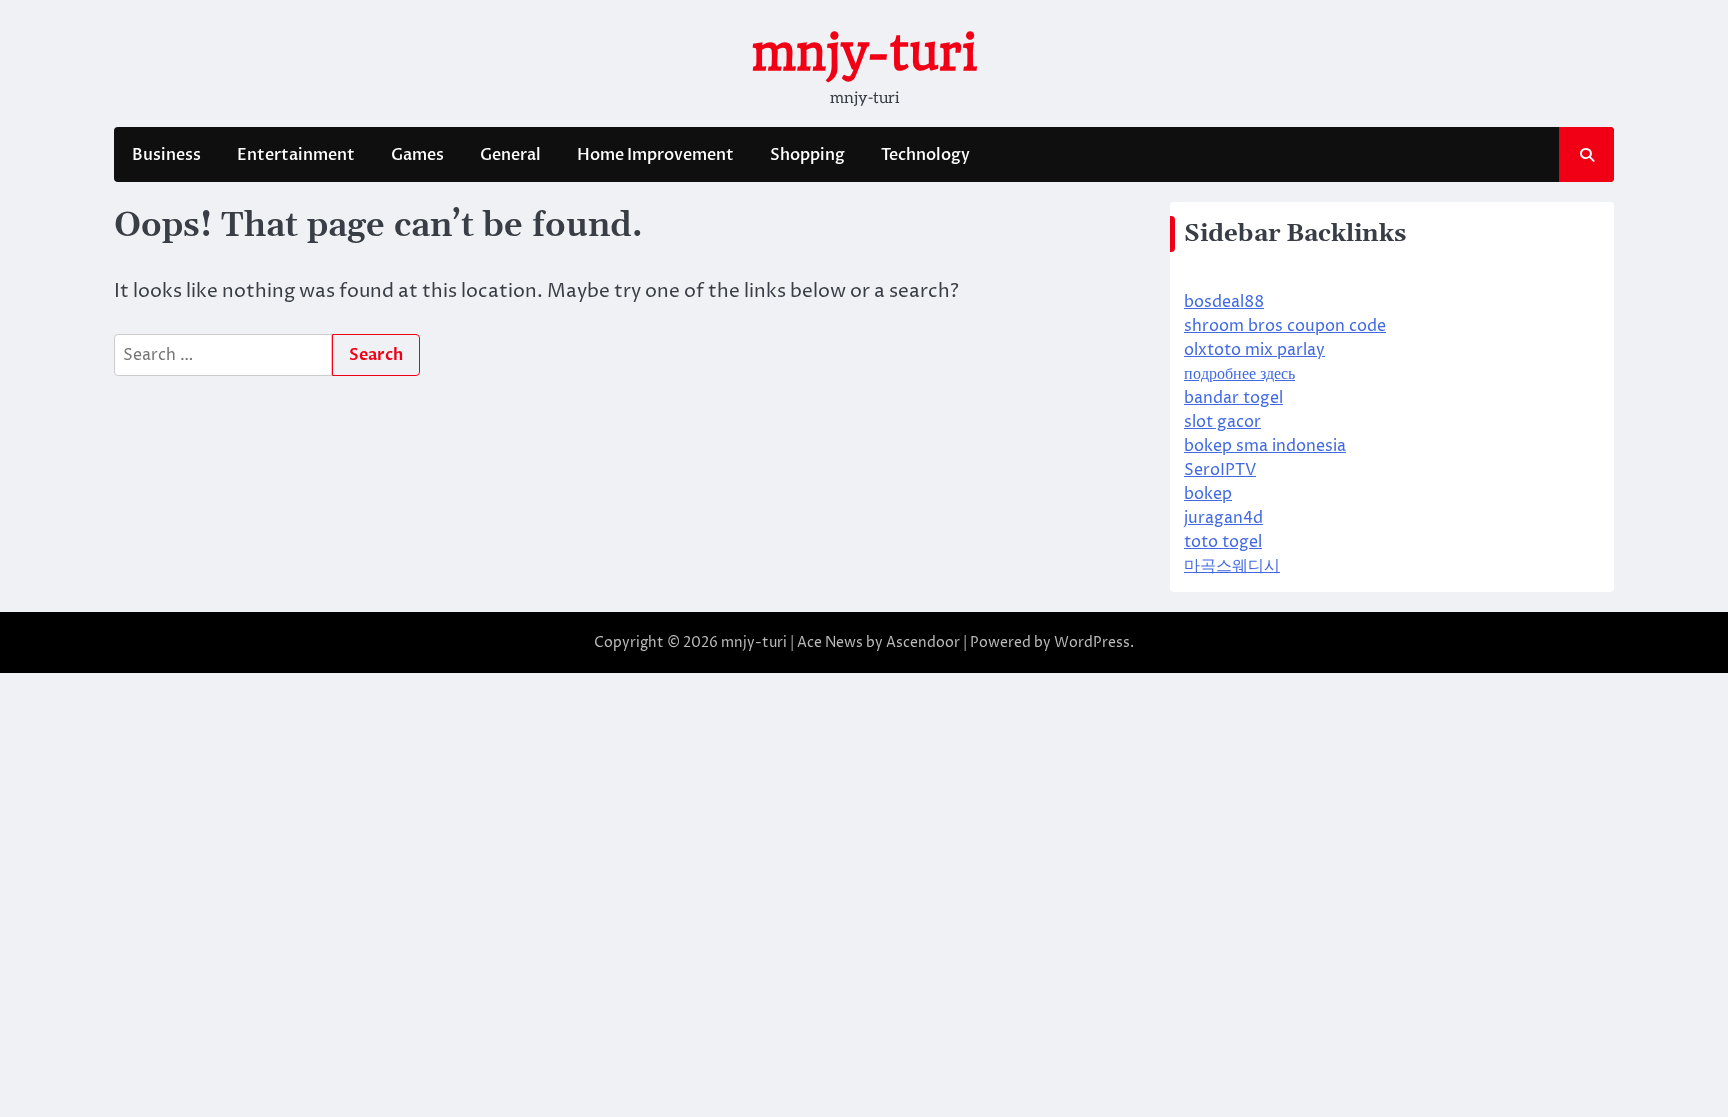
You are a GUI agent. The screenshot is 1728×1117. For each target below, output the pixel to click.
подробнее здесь (1239, 374)
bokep (1208, 494)
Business (166, 155)
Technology (925, 155)
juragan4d (1223, 518)
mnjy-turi (864, 53)
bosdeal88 (1224, 302)
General (510, 155)
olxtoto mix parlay (1254, 350)
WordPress (1092, 642)
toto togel (1223, 542)
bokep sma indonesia (1265, 446)
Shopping (807, 155)
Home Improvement (655, 155)
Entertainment (296, 155)
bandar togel (1233, 398)
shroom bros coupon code (1285, 326)
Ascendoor (923, 642)
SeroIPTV (1220, 470)
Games (417, 155)
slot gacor (1222, 422)
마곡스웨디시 (1232, 566)
